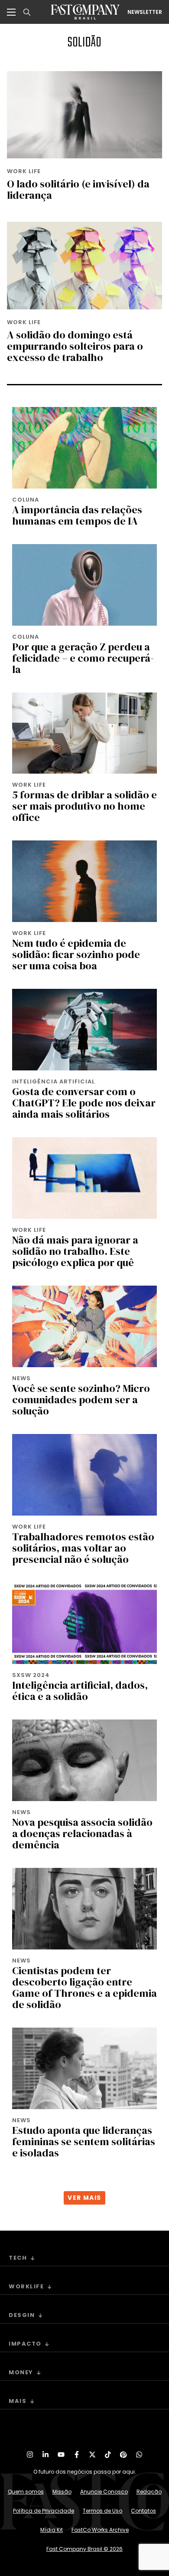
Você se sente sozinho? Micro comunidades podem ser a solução (81, 1400)
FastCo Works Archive (100, 2530)
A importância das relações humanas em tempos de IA (77, 515)
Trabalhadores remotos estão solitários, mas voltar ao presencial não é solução (83, 1548)
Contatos (143, 2511)
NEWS (21, 1378)
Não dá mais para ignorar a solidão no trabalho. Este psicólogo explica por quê (75, 1251)
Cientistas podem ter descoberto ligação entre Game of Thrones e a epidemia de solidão (84, 1987)
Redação (149, 2492)
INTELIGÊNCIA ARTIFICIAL (54, 1081)
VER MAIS (84, 2198)
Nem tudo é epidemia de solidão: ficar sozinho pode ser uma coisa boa (76, 954)
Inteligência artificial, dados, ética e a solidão (80, 1691)
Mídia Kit (52, 2530)
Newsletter (145, 12)
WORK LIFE (24, 171)
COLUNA (26, 500)
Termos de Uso (102, 2511)
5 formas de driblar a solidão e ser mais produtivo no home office (84, 806)
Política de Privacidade (44, 2511)
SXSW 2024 (31, 1675)
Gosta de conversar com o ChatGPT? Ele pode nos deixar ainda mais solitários (84, 1103)
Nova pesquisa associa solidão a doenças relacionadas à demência (82, 1833)
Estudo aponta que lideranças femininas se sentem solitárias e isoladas (84, 2141)
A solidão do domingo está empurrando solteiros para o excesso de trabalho (75, 346)
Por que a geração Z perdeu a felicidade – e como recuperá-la (83, 658)
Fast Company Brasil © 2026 (84, 2549)
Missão (62, 2492)
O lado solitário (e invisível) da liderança (78, 189)
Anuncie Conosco (104, 2492)
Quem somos (26, 2492)
